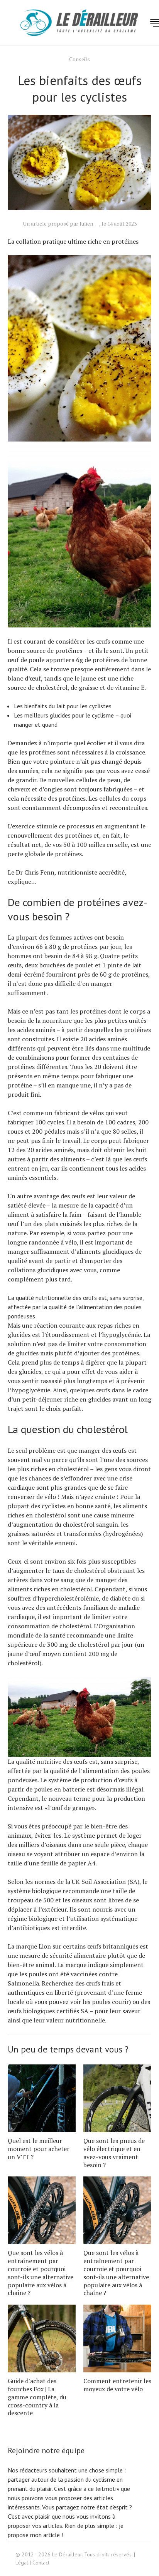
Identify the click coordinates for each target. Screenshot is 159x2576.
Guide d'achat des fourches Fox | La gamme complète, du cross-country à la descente (37, 2397)
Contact (41, 2563)
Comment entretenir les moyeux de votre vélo (117, 2385)
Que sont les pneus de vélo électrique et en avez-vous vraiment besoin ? (114, 2153)
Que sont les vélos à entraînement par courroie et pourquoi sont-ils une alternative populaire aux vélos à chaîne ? (41, 2273)
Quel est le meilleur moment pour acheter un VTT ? (39, 2149)
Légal (22, 2563)
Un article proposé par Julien (58, 223)
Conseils (79, 59)
